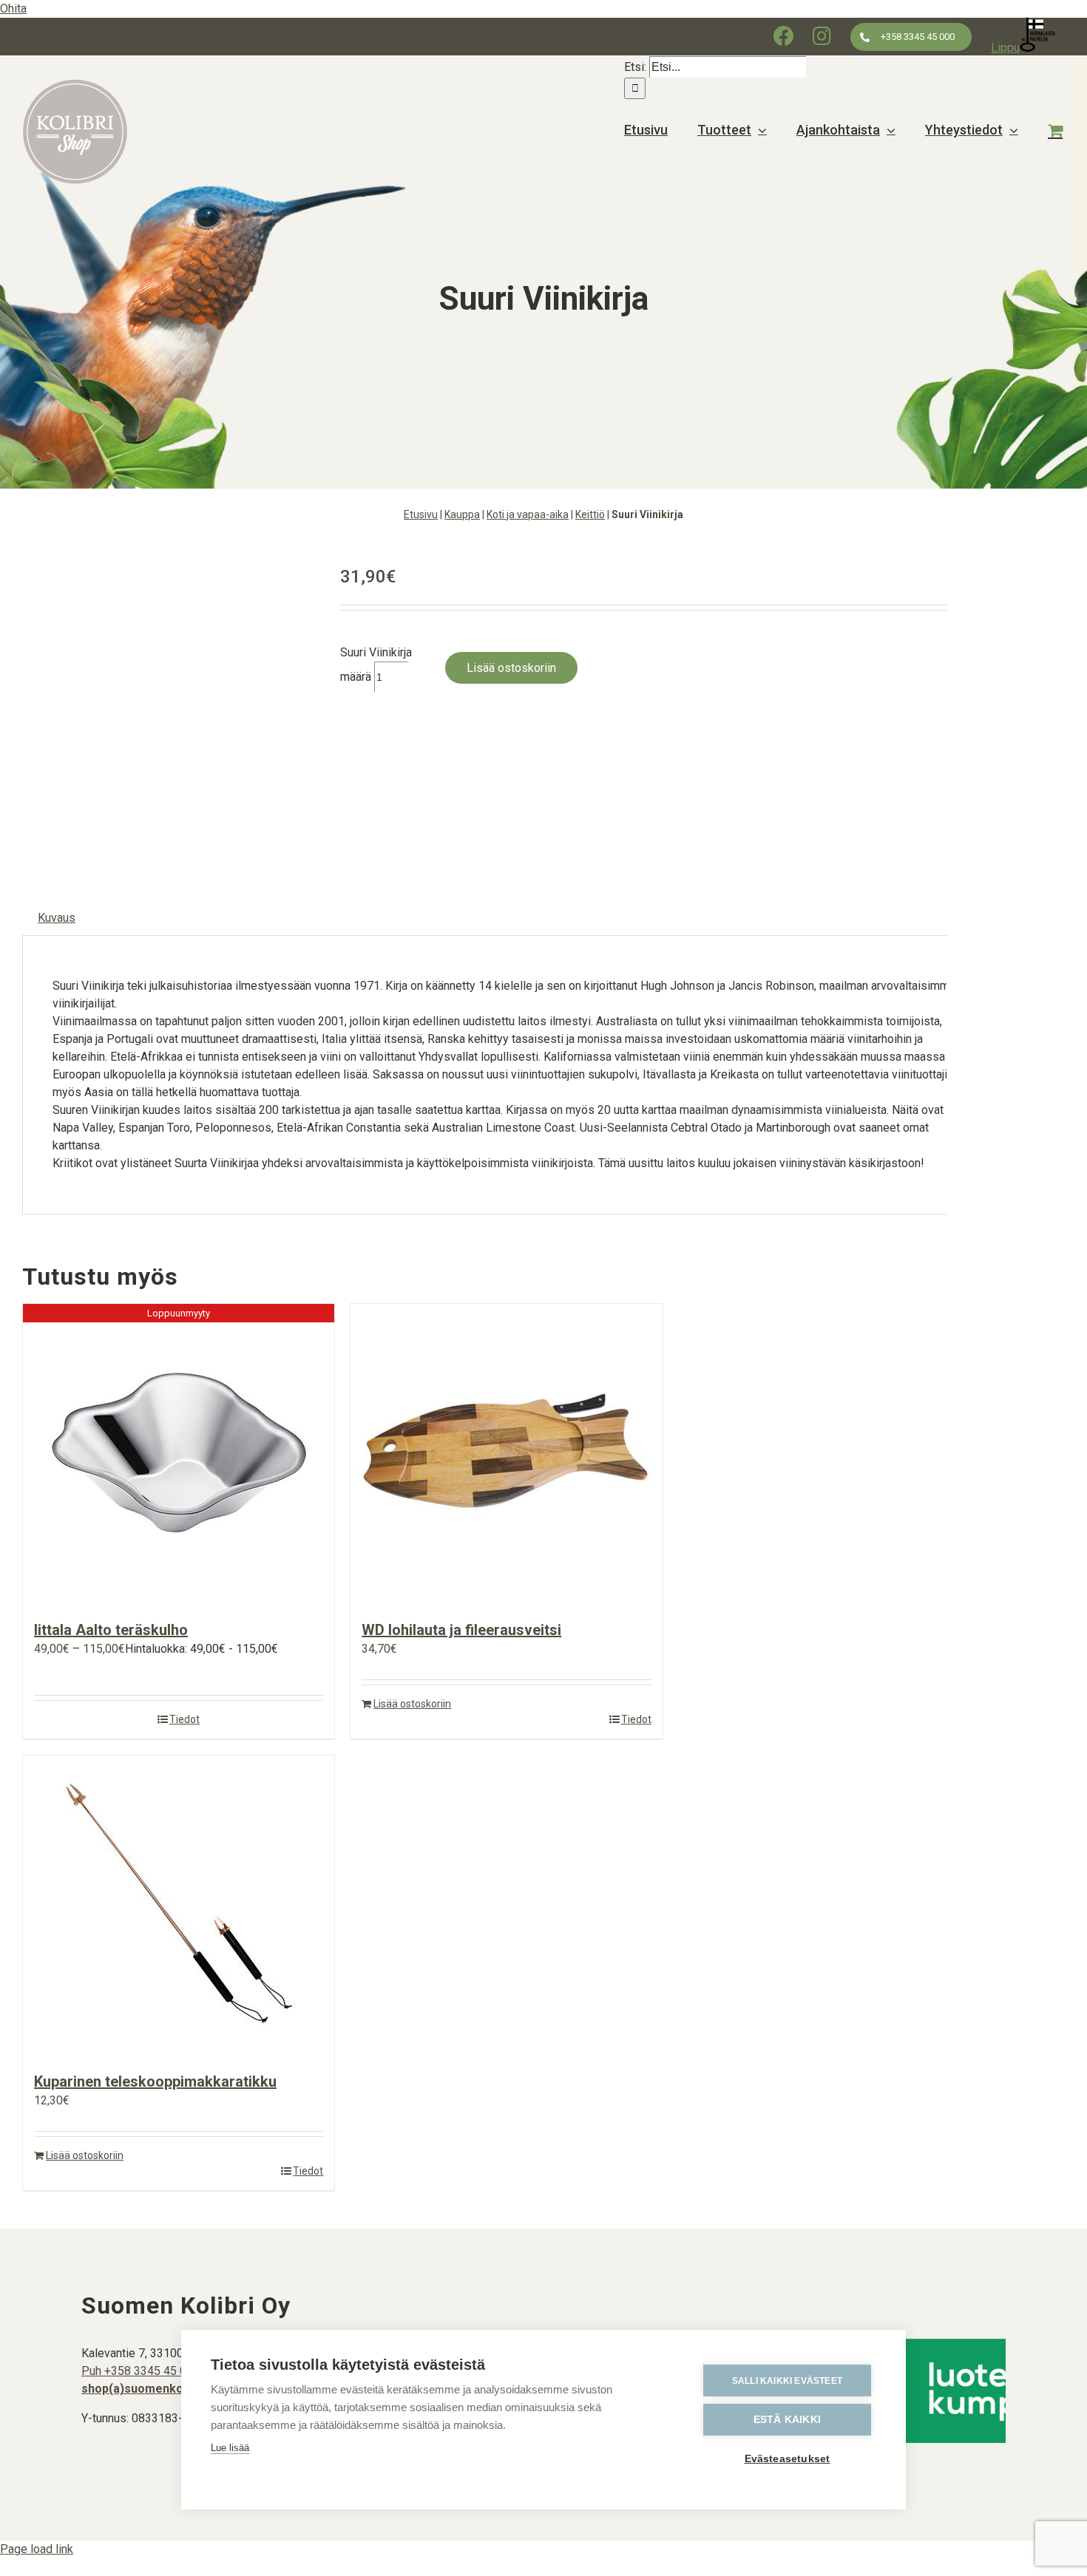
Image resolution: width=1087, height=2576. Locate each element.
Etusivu (421, 514)
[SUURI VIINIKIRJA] (170, 706)
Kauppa (462, 514)
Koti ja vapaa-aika (528, 514)
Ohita (13, 9)
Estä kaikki (787, 2420)
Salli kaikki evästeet (787, 2381)
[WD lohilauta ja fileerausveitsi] (506, 1454)
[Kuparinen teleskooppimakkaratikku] (179, 1906)
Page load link (37, 2549)
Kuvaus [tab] (57, 918)
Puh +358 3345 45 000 (140, 2371)
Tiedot (184, 1719)
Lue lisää (230, 2448)
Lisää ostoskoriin (511, 668)
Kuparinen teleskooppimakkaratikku (155, 2081)
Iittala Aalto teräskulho (111, 1630)
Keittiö (590, 514)
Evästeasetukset (788, 2459)
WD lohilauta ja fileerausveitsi (461, 1630)
